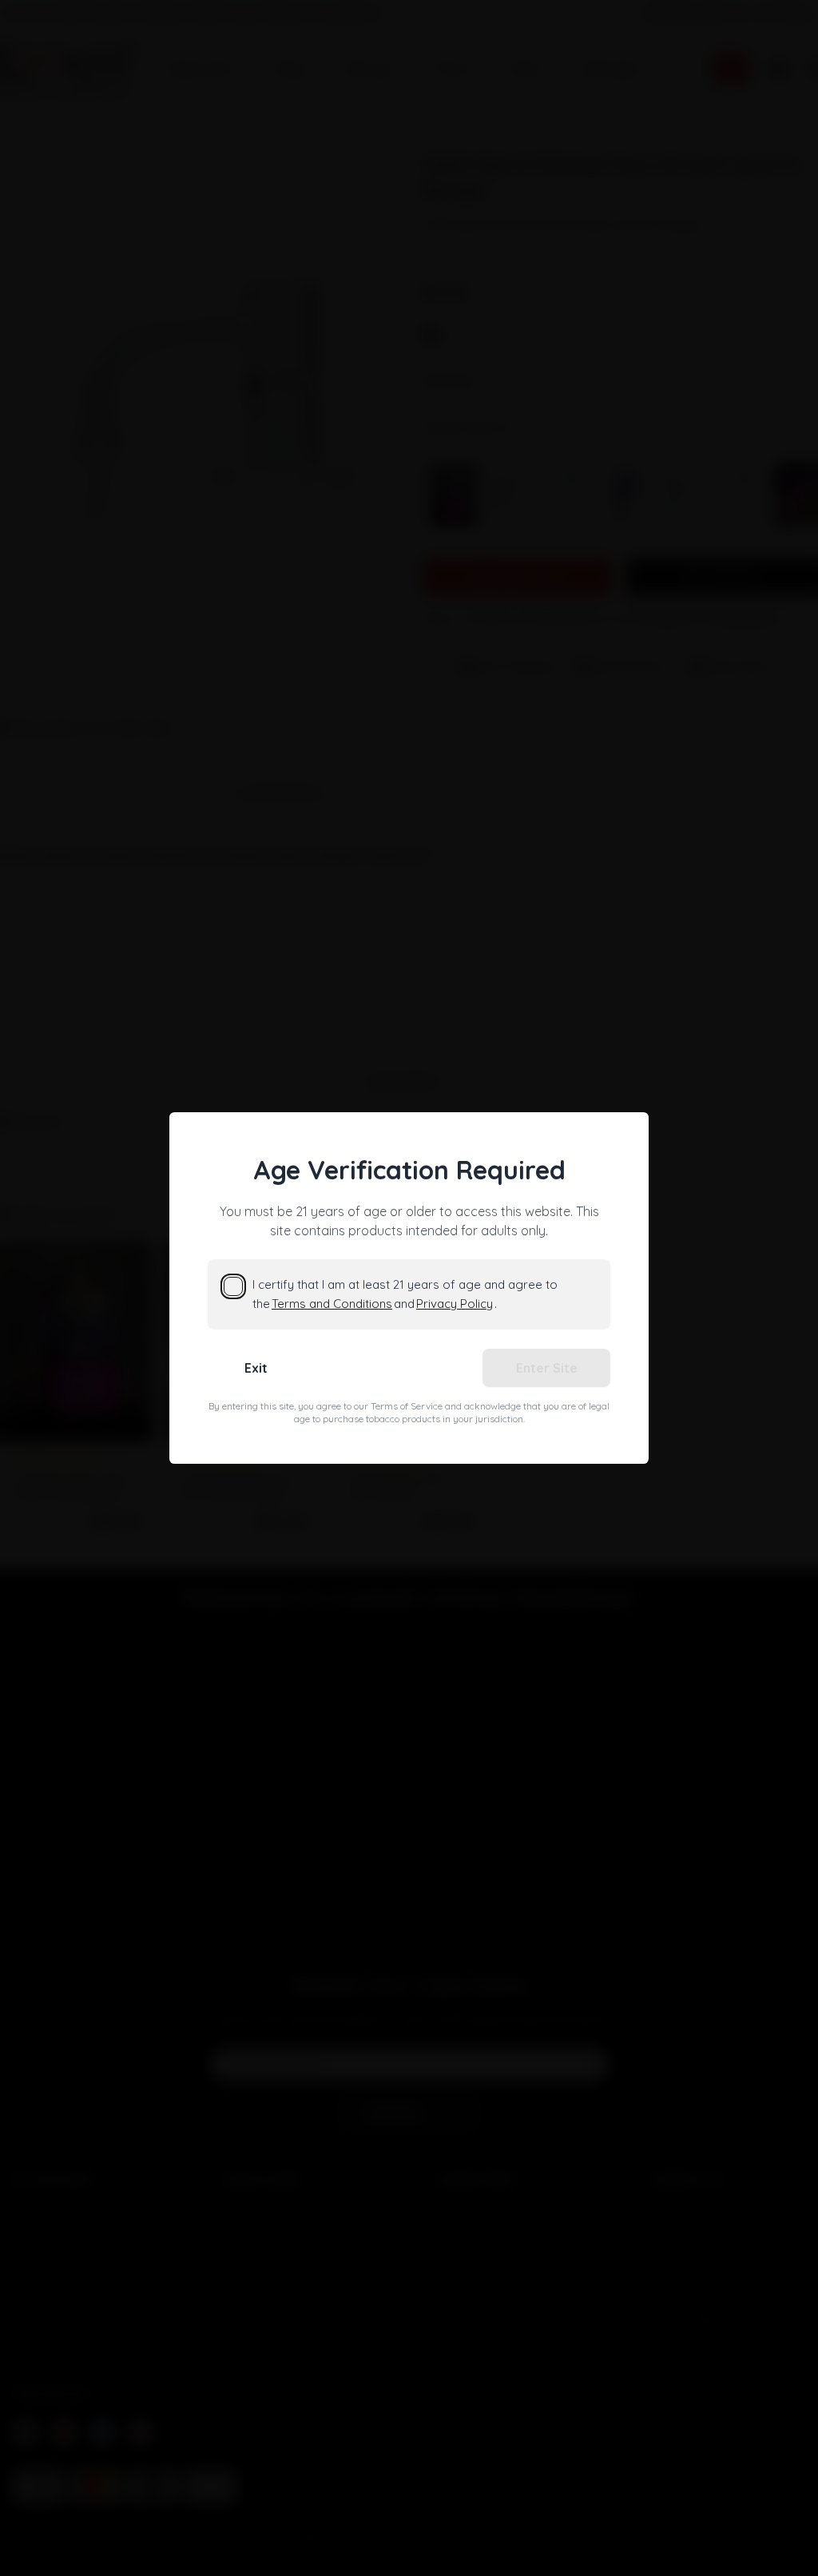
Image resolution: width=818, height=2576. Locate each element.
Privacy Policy (455, 1304)
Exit (256, 1368)
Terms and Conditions (332, 1304)
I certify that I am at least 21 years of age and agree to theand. (405, 1294)
